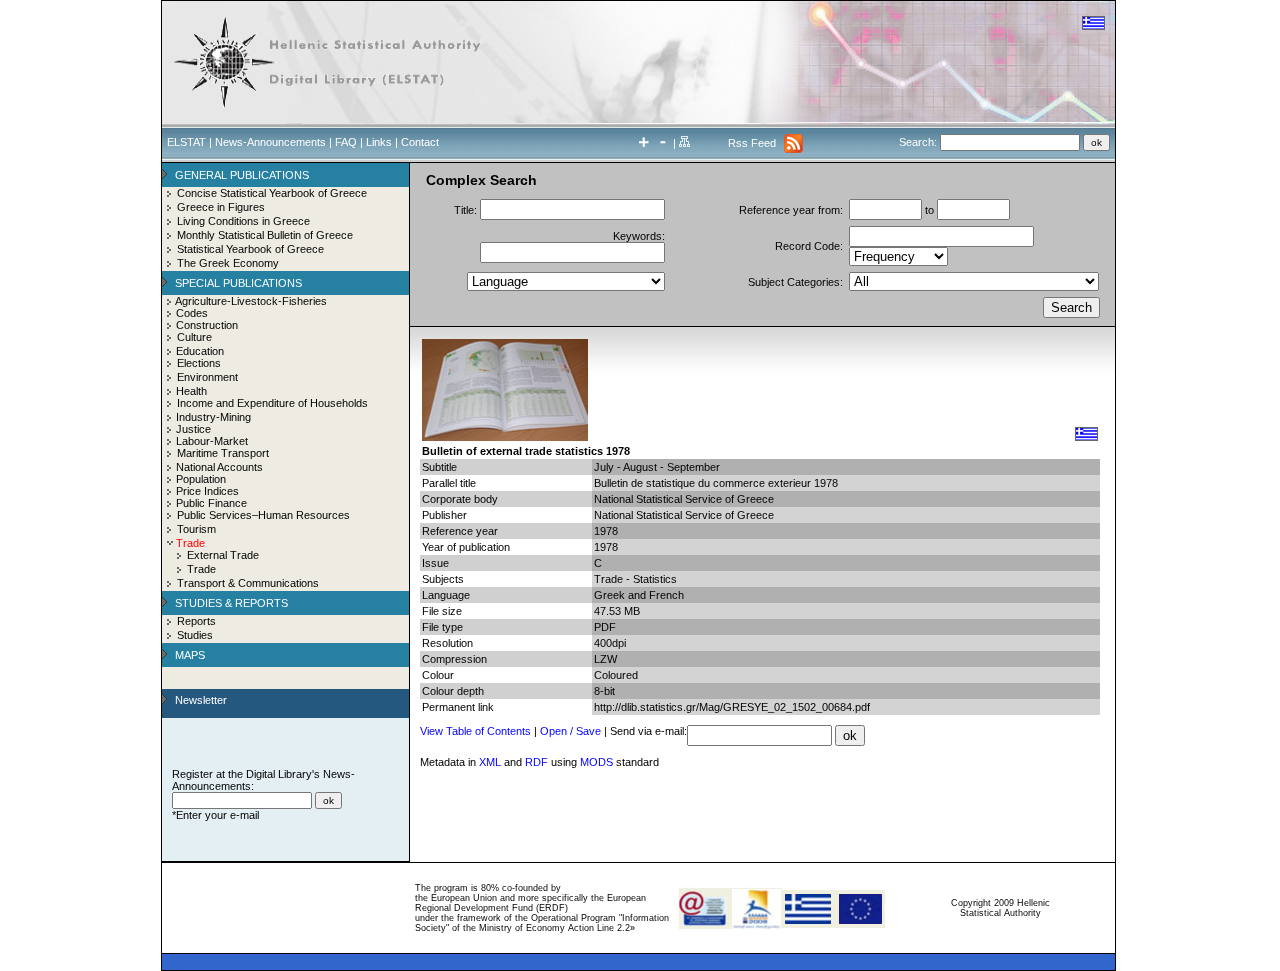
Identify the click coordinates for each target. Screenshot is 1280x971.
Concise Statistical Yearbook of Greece (272, 193)
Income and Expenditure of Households (272, 403)
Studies (195, 635)
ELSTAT (186, 142)
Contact (420, 142)
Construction (207, 325)
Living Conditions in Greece (243, 221)
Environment (207, 377)
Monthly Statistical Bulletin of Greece (265, 235)
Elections (199, 363)
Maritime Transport (223, 453)
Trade (201, 569)
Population (201, 479)
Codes (192, 313)
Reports (196, 621)
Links (379, 142)
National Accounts (219, 467)
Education (200, 351)
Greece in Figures (221, 207)
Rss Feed (752, 143)
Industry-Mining (213, 417)
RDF (536, 762)
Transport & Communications (248, 583)
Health (191, 391)
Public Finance (211, 503)
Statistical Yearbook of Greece (250, 249)
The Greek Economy (228, 263)
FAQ (346, 142)
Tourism (196, 529)
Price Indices (207, 491)
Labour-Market (212, 441)
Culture (194, 337)
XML (490, 762)
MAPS (190, 655)
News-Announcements (270, 142)
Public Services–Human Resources (263, 515)
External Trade (223, 555)
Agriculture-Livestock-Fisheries (251, 301)
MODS (596, 762)
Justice (193, 429)
